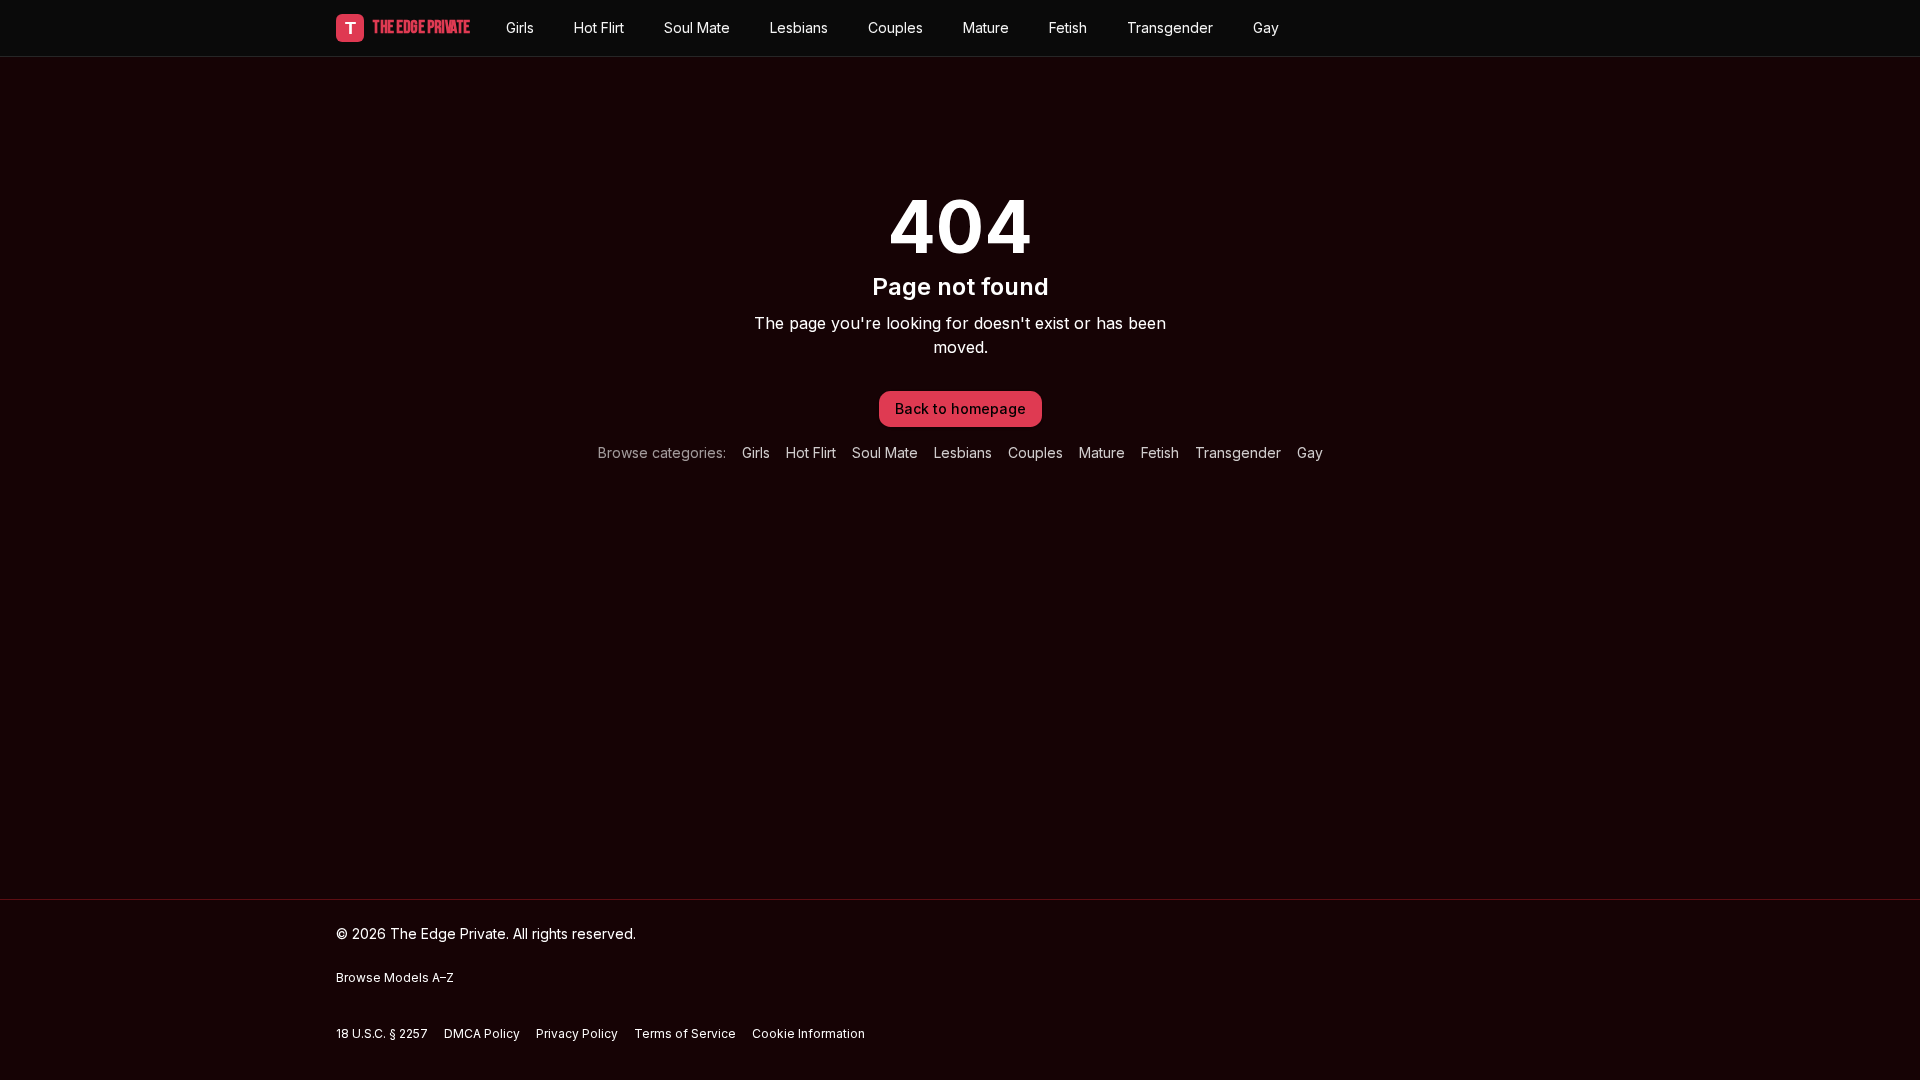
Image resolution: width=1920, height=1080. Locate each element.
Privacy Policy (577, 1033)
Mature (986, 27)
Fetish (1068, 27)
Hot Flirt (599, 27)
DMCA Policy (482, 1033)
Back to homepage (960, 408)
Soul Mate (697, 27)
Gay (1266, 27)
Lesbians (799, 27)
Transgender (1170, 27)
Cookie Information (808, 1033)
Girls (520, 27)
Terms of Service (685, 1033)
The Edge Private (407, 27)
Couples (895, 27)
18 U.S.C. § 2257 (382, 1033)
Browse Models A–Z (395, 977)
